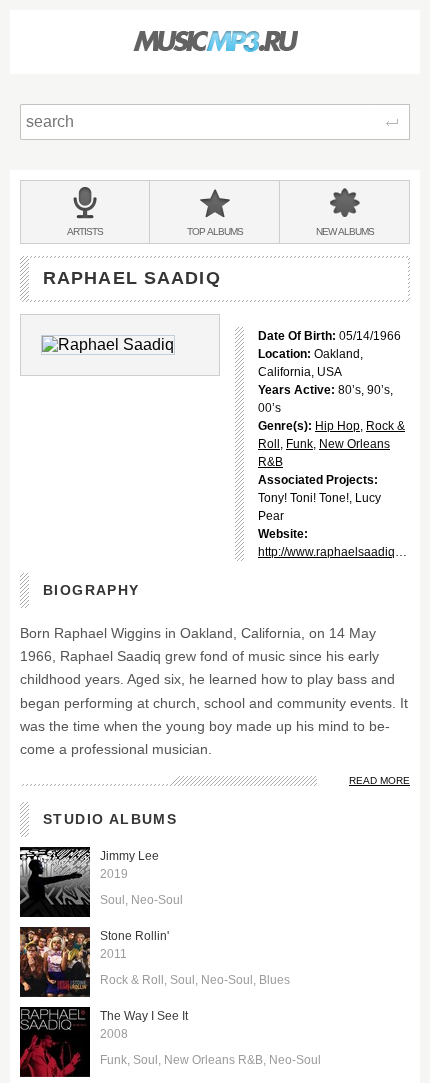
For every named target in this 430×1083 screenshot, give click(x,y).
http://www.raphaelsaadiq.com (339, 552)
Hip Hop (337, 426)
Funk (299, 444)
